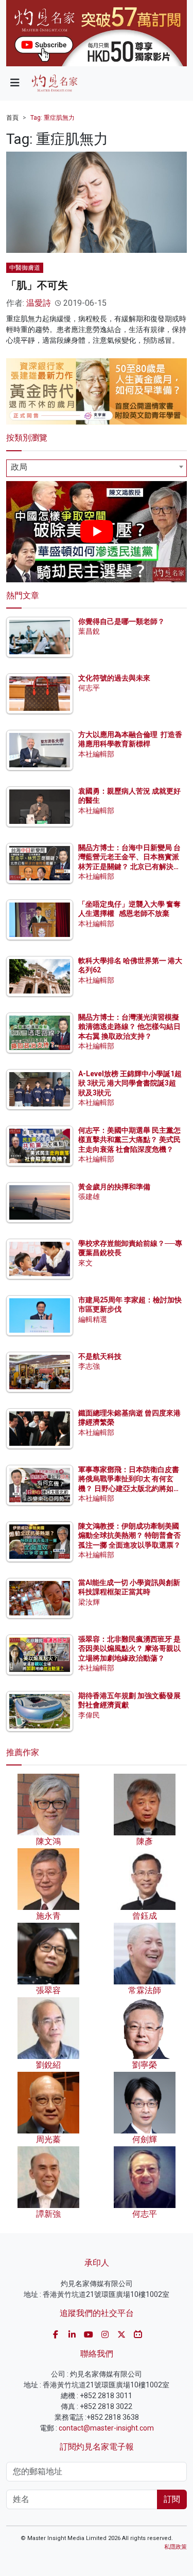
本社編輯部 (96, 754)
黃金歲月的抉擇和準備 (114, 1187)
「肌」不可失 (37, 285)
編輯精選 (93, 1319)
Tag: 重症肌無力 (52, 118)
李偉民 (89, 1715)
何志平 (89, 688)
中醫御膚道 (25, 268)
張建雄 (89, 1197)
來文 (85, 1263)
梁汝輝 (89, 1602)
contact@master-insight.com (106, 2428)
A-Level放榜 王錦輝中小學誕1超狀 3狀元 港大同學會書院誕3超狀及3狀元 (130, 1083)
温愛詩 (39, 303)
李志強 (89, 1366)
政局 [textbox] (19, 467)
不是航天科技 (100, 1356)
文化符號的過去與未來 (114, 678)
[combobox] (97, 468)
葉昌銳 (89, 631)
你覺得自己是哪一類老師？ (121, 621)
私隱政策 (176, 2547)
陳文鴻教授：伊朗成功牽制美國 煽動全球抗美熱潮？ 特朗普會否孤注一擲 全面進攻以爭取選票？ (129, 1535)
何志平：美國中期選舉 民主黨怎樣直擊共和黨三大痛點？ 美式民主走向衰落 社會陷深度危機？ (129, 1139)
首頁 (12, 118)
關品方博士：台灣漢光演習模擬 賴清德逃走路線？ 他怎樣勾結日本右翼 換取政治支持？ (129, 1026)
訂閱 (172, 2499)
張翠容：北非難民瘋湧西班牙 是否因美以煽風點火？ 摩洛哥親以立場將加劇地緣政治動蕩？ (129, 1648)
